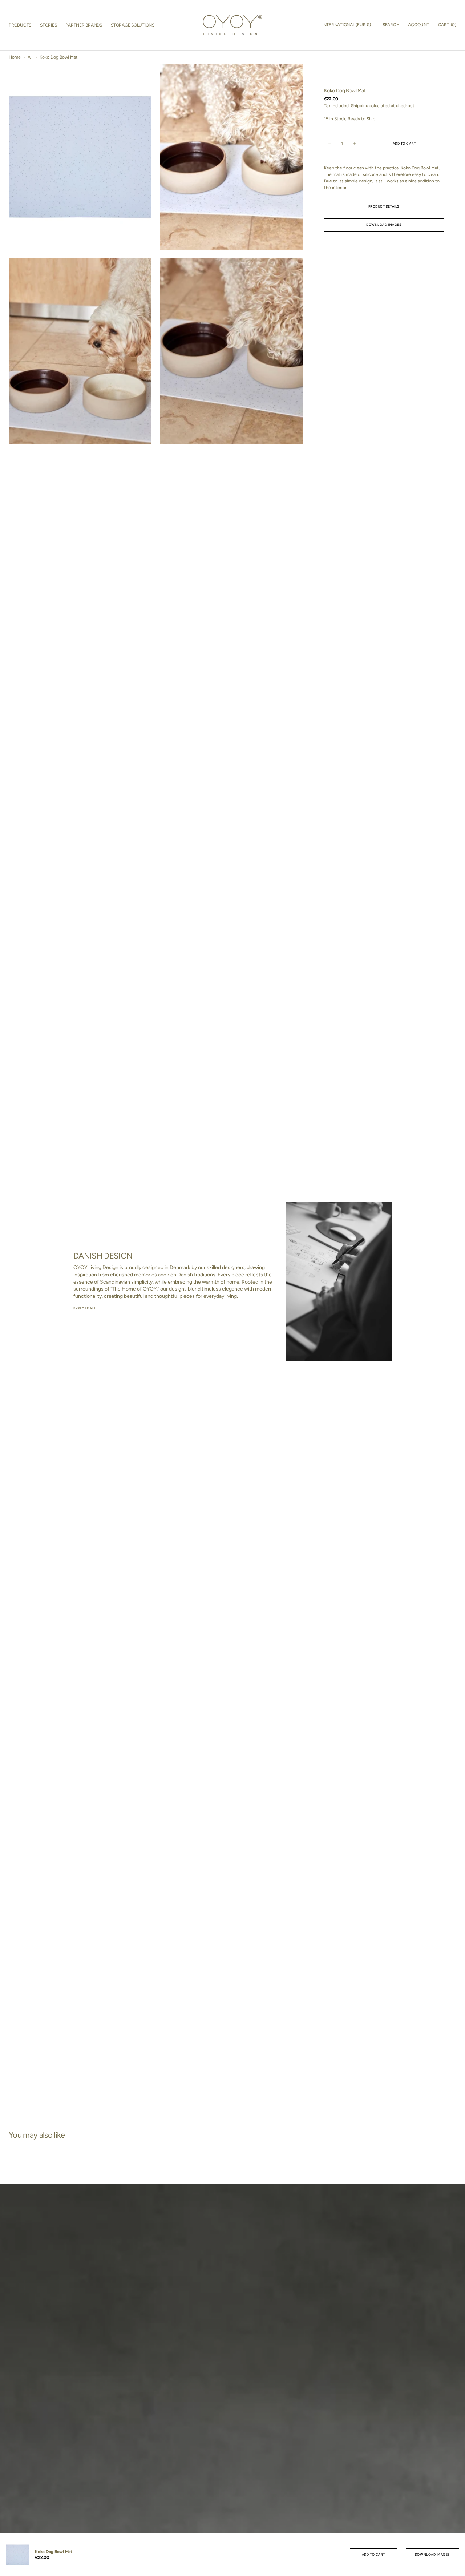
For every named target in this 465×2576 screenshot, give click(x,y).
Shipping (360, 106)
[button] (347, 25)
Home (15, 57)
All (30, 57)
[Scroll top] (456, 2567)
